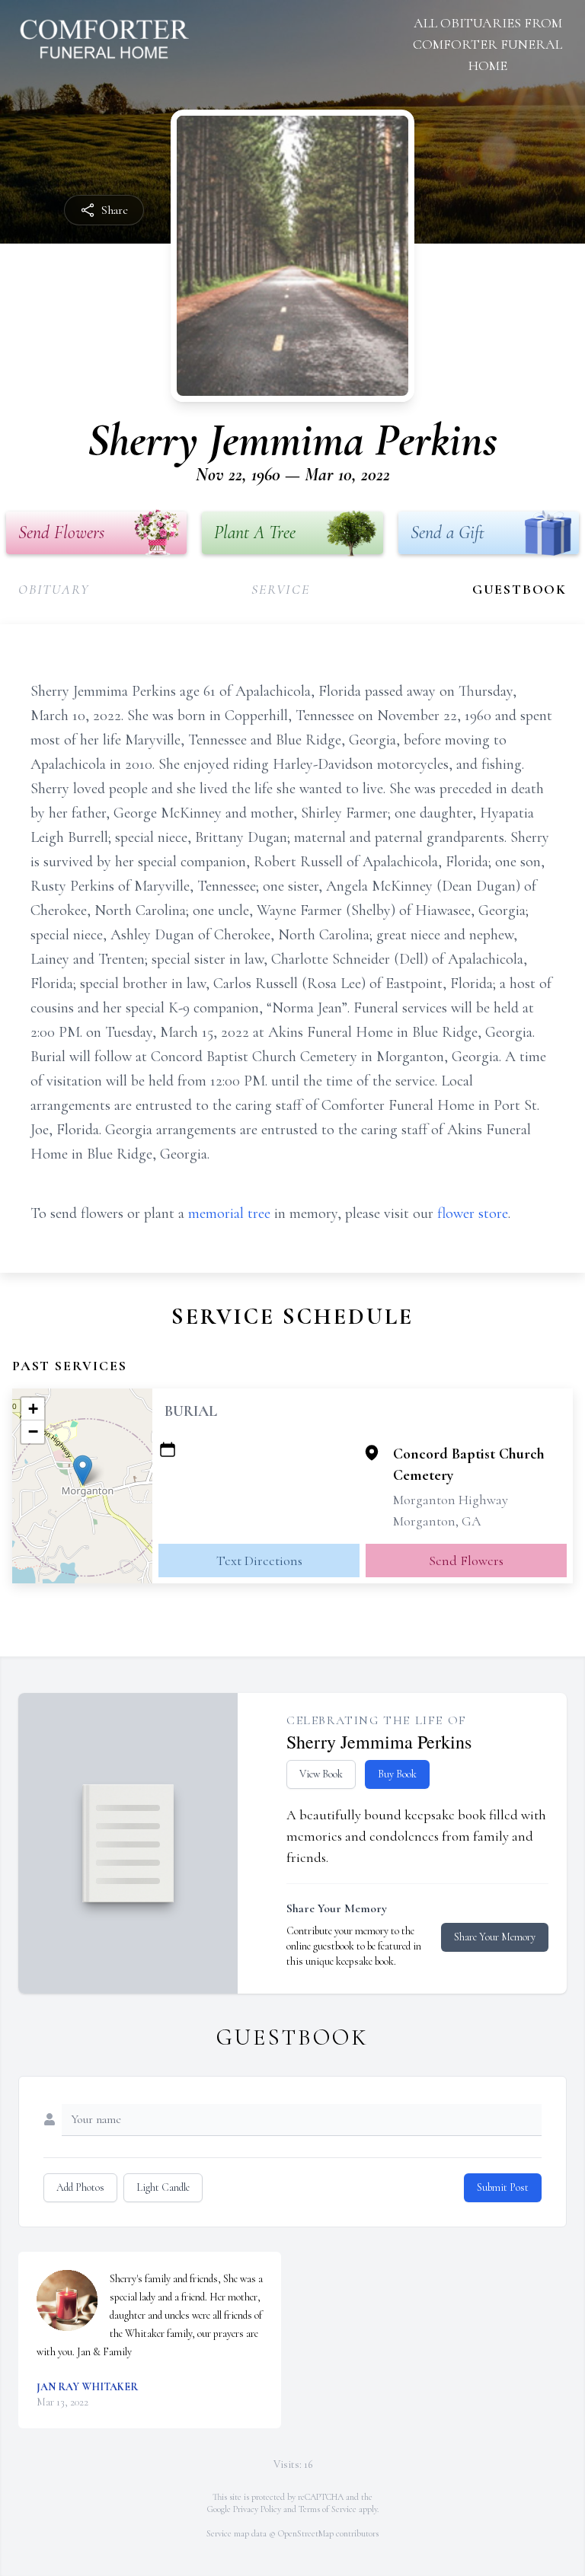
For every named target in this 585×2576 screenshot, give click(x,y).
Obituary (54, 589)
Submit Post (503, 2187)
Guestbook (519, 589)
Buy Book (397, 1774)
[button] (83, 1470)
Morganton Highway (451, 1500)
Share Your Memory (495, 1937)
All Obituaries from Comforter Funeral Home (487, 44)
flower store (473, 1213)
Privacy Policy (257, 2509)
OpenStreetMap (306, 2533)
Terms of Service (328, 2509)
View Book (321, 1774)
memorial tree (229, 1213)
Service (281, 589)
